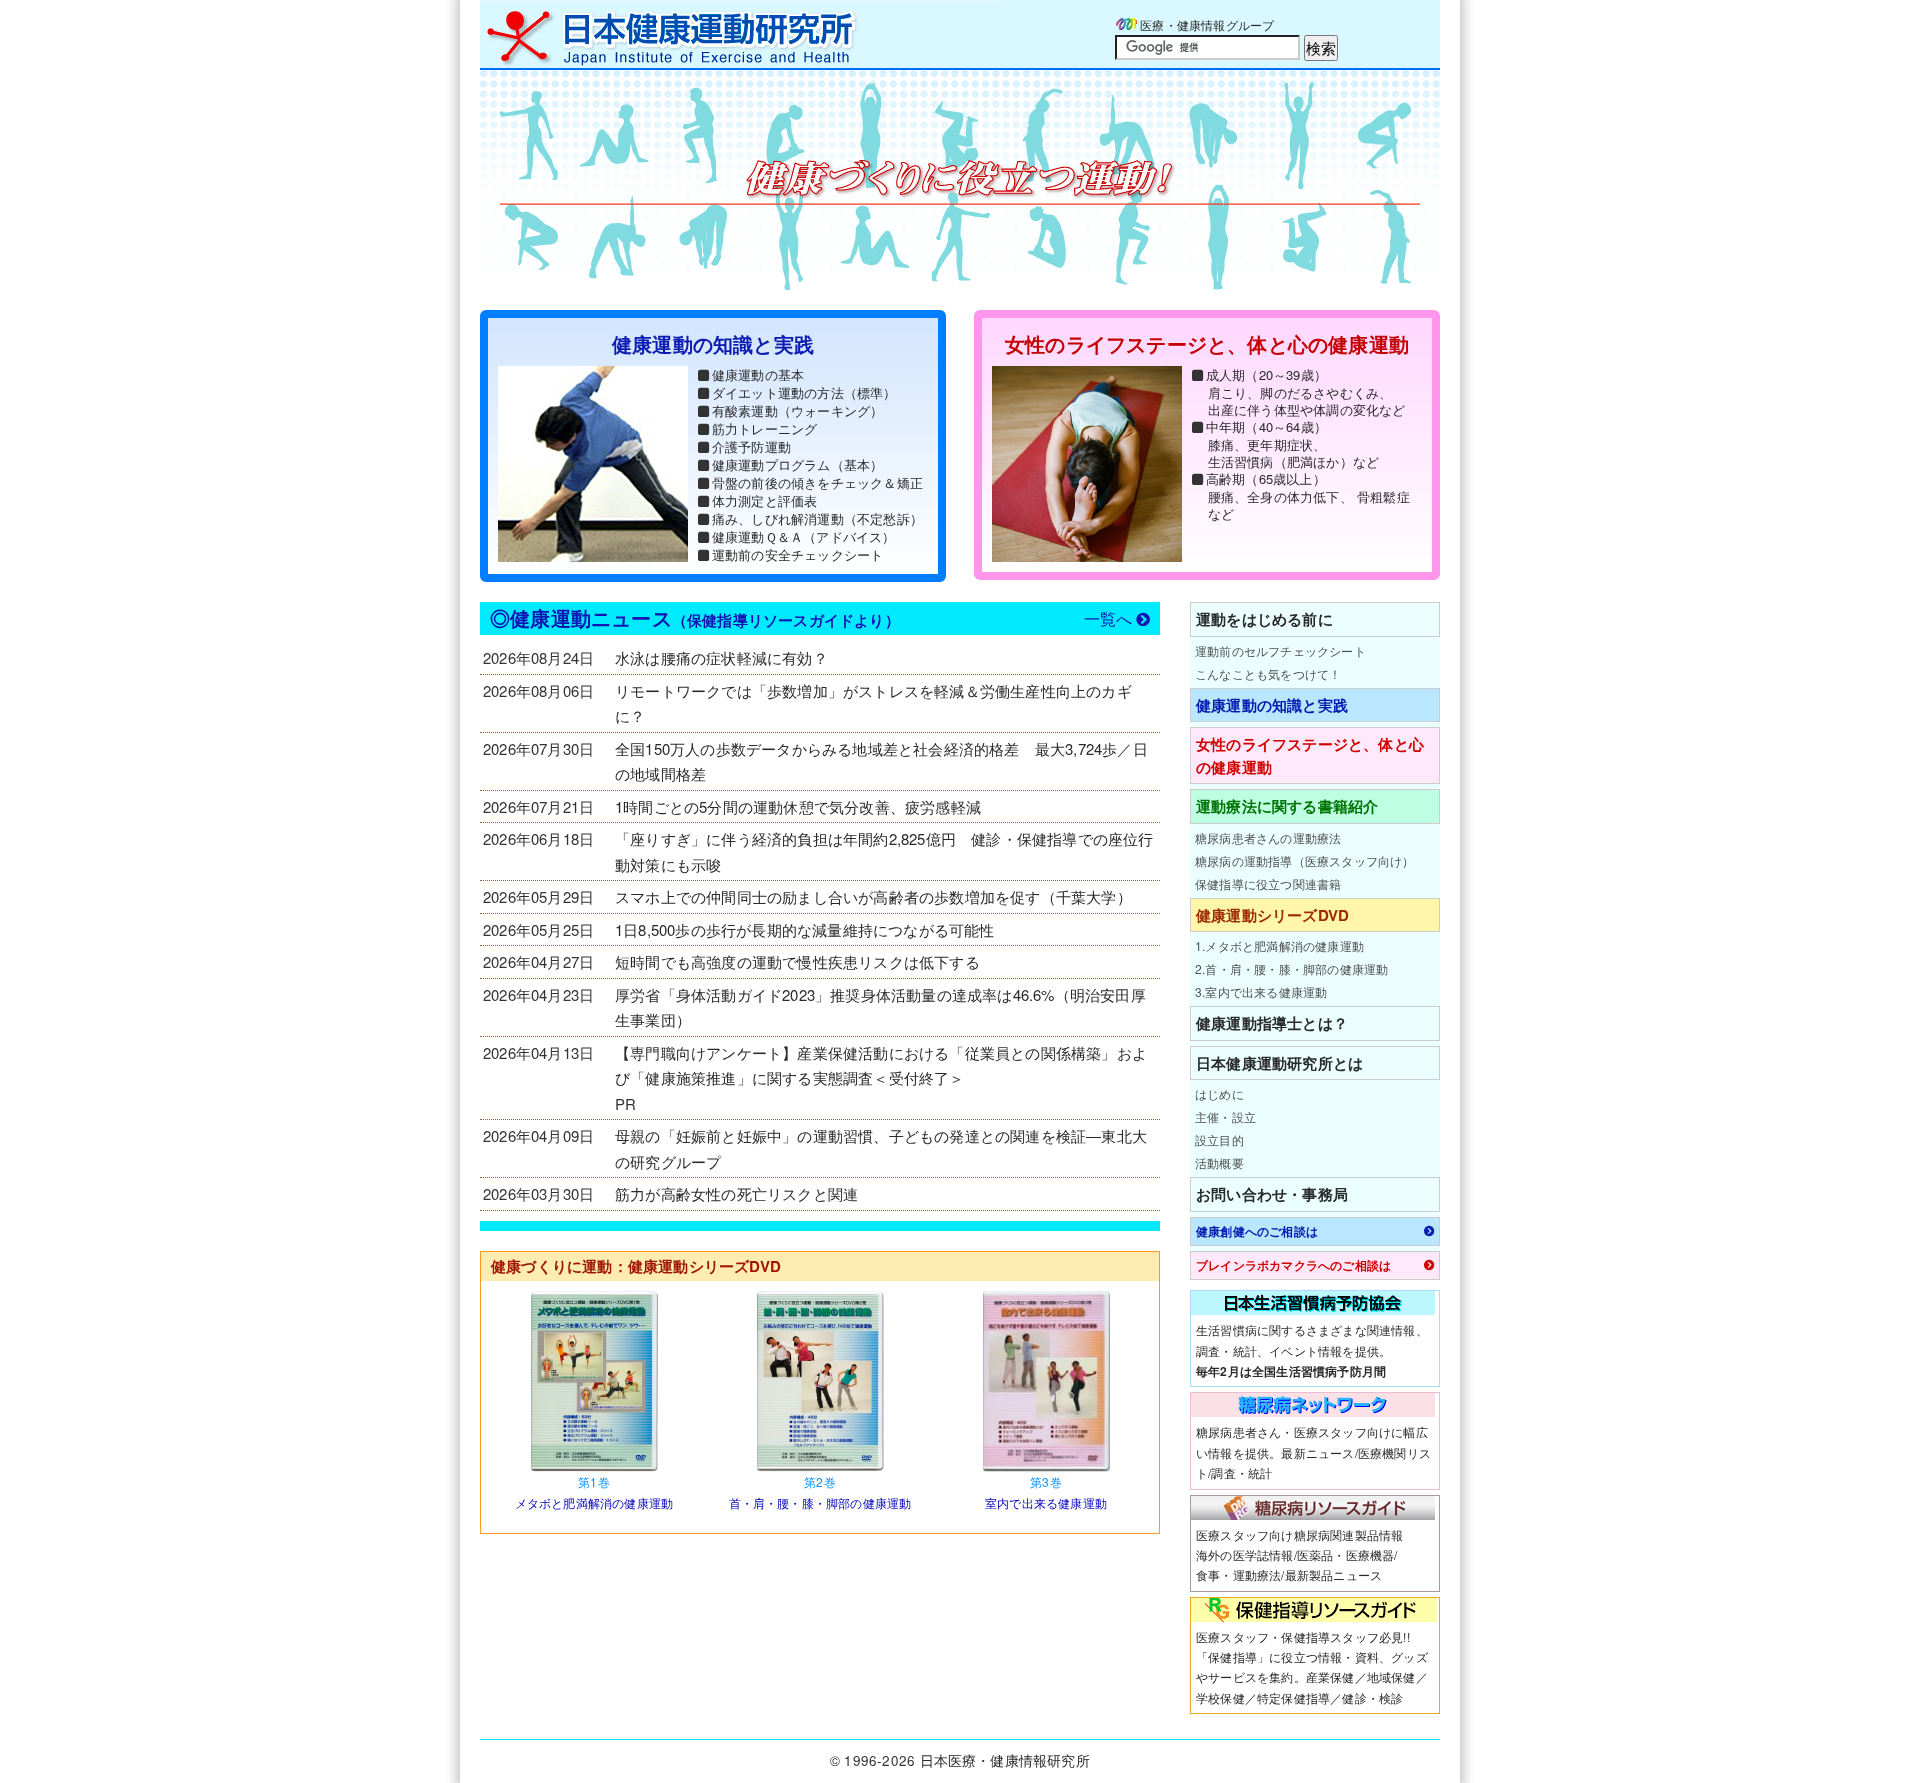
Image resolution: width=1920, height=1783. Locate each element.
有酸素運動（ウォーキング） (798, 410)
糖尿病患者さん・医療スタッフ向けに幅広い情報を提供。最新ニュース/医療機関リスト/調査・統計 (1313, 1452)
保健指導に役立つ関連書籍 (1268, 883)
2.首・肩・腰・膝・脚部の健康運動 (1291, 968)
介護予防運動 (751, 446)
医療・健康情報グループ (1207, 24)
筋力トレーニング (765, 428)
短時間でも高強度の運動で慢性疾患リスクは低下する (797, 961)
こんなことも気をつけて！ (1268, 673)
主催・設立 (1225, 1116)
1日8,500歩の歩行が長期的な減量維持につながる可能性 (805, 929)
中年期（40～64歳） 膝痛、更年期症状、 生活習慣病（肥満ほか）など (1292, 444)
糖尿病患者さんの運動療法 (1268, 837)
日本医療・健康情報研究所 (1005, 1760)
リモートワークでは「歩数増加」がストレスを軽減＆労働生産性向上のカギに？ (873, 703)
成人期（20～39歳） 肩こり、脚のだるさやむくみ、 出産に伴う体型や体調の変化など (1306, 392)
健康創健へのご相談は (1257, 1231)
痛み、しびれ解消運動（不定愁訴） (817, 518)
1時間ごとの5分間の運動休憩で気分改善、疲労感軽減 (798, 806)
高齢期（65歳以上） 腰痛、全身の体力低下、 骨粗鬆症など (1308, 496)
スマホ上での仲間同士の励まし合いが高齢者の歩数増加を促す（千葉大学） (873, 896)
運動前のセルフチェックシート (1280, 650)
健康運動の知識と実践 (1272, 705)
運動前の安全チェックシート (798, 554)
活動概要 (1219, 1162)
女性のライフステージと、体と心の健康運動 (1310, 755)
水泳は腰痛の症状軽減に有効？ (721, 657)
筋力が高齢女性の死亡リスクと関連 (736, 1193)
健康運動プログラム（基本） (798, 464)
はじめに (1219, 1093)
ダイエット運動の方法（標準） (804, 392)
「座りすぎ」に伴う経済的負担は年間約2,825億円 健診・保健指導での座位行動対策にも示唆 (884, 851)
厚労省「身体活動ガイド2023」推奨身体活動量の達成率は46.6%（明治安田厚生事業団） (880, 1007)
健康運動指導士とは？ (1272, 1023)
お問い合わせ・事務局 (1272, 1194)
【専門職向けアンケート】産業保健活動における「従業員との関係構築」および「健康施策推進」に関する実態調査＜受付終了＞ (881, 1065)
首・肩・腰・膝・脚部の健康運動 (820, 1491)
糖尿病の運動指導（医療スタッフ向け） (1305, 860)
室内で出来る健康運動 (1046, 1491)
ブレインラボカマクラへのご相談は (1293, 1265)
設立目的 (1219, 1139)
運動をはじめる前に (1264, 619)
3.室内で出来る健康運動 (1261, 991)
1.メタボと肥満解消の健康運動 (1279, 945)
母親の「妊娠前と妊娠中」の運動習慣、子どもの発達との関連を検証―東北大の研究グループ (881, 1148)
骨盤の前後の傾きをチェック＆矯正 (817, 482)
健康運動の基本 (758, 374)
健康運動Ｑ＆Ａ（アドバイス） (804, 536)
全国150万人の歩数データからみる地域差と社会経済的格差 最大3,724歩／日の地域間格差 (881, 761)
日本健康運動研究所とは (1279, 1063)
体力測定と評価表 (765, 500)
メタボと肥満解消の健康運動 (594, 1491)
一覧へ (1108, 618)
